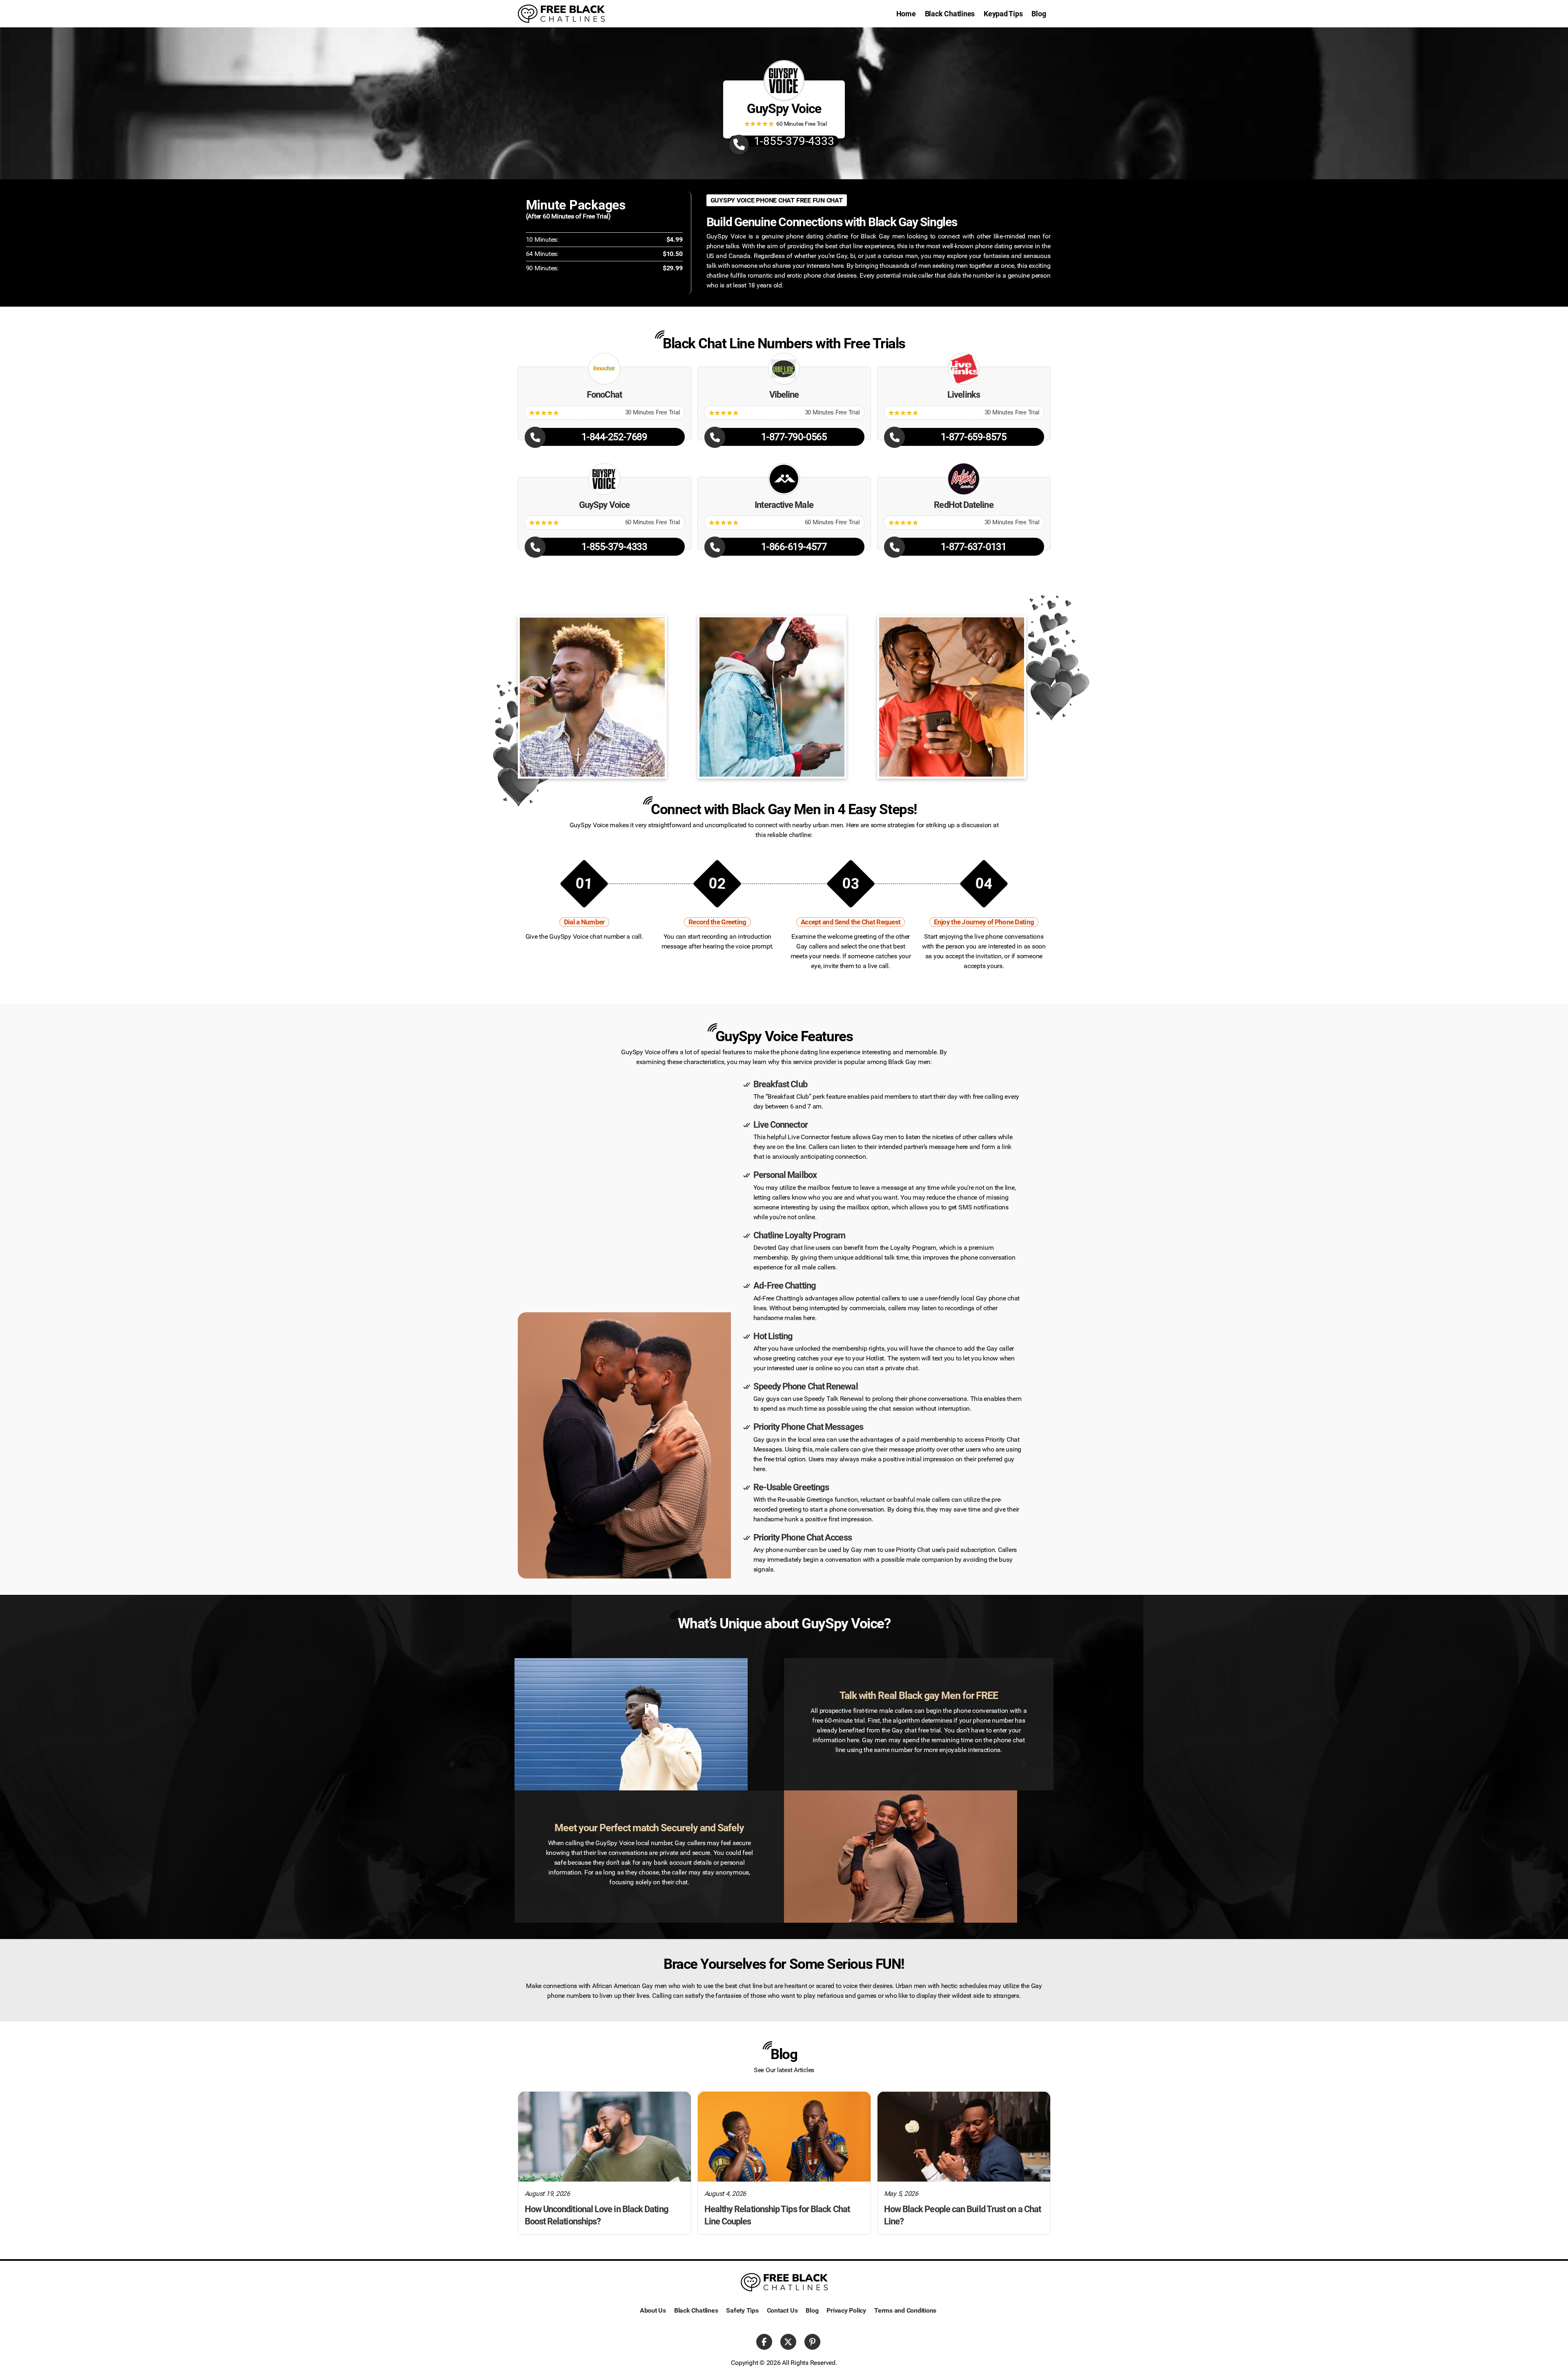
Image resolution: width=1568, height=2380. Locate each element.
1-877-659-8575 (974, 437)
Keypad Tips (1003, 14)
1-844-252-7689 (614, 437)
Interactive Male (784, 505)
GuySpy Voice (604, 505)
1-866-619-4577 (794, 547)
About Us (653, 2310)
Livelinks (964, 395)
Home (906, 14)
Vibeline (784, 395)
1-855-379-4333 (794, 141)
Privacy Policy (846, 2310)
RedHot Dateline (963, 505)
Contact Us (782, 2310)
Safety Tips (742, 2310)
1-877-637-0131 (974, 547)
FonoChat (604, 395)
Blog (1039, 14)
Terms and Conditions (905, 2310)
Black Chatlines (950, 14)
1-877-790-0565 (794, 437)
